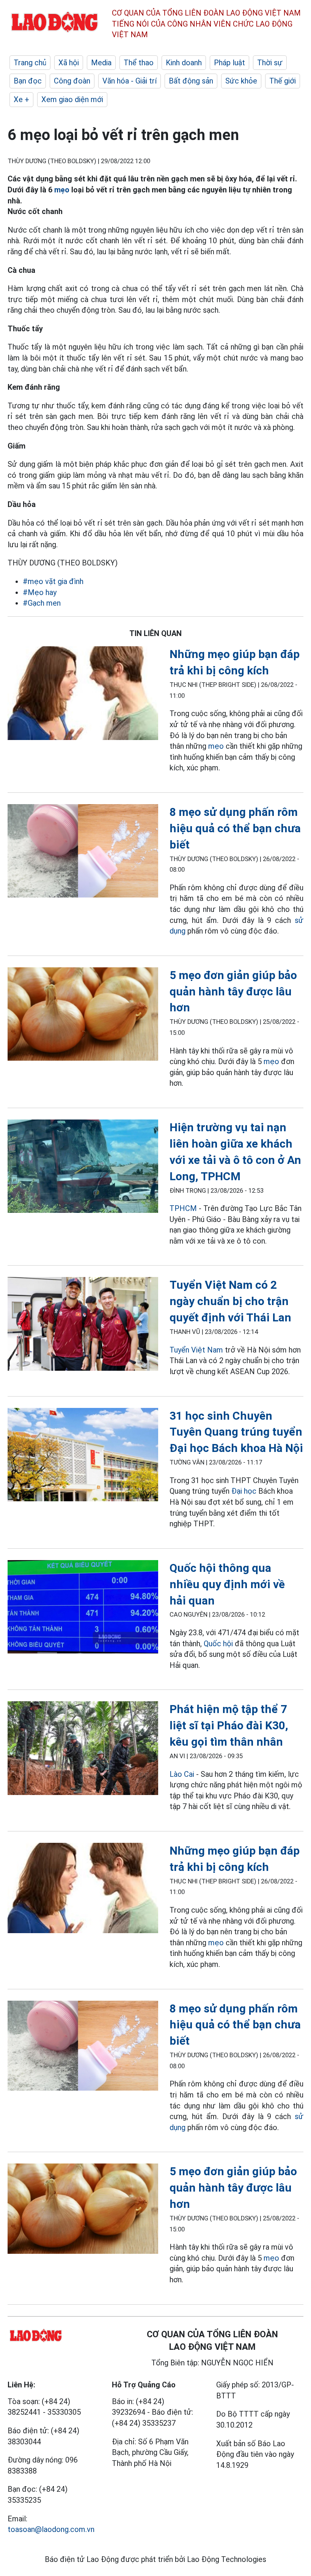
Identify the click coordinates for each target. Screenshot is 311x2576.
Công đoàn (72, 81)
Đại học (245, 1491)
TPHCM (183, 1208)
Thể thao (139, 63)
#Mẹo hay (40, 592)
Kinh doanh (184, 63)
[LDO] (83, 694)
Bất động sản (191, 81)
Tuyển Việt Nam (196, 1350)
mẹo (63, 190)
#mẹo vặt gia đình (53, 581)
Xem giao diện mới (72, 99)
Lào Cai (182, 1774)
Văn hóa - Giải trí (130, 81)
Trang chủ (30, 63)
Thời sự (270, 63)
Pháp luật (229, 63)
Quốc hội (218, 1644)
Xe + (21, 99)
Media (101, 63)
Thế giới (283, 81)
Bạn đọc (28, 81)
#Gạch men (42, 603)
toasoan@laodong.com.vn (51, 2529)
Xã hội (69, 63)
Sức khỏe (241, 81)
